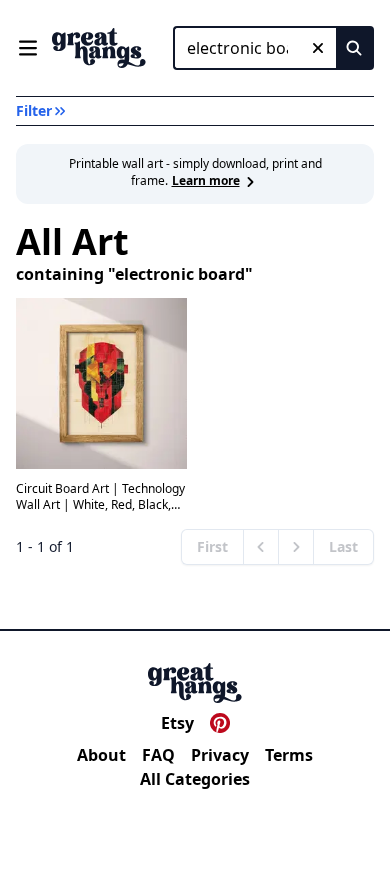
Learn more (206, 180)
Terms (289, 755)
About (101, 755)
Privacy (220, 755)
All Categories (195, 779)
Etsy (177, 723)
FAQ (158, 755)
